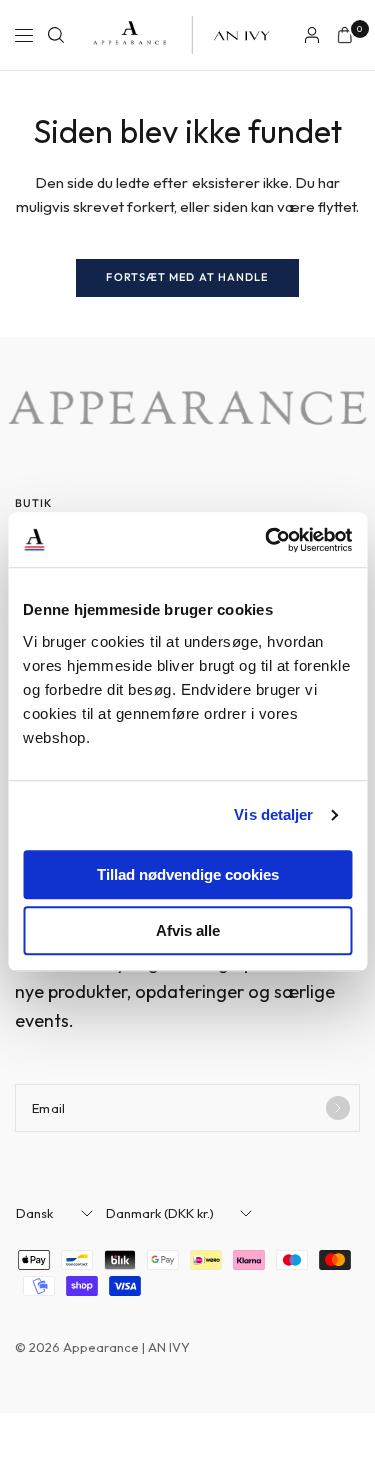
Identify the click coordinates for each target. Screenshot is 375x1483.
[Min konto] (312, 35)
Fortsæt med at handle (187, 277)
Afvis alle (188, 930)
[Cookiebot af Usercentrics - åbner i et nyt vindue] (267, 540)
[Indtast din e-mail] (338, 1108)
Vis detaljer (273, 814)
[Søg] (56, 35)
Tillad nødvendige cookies (188, 874)
